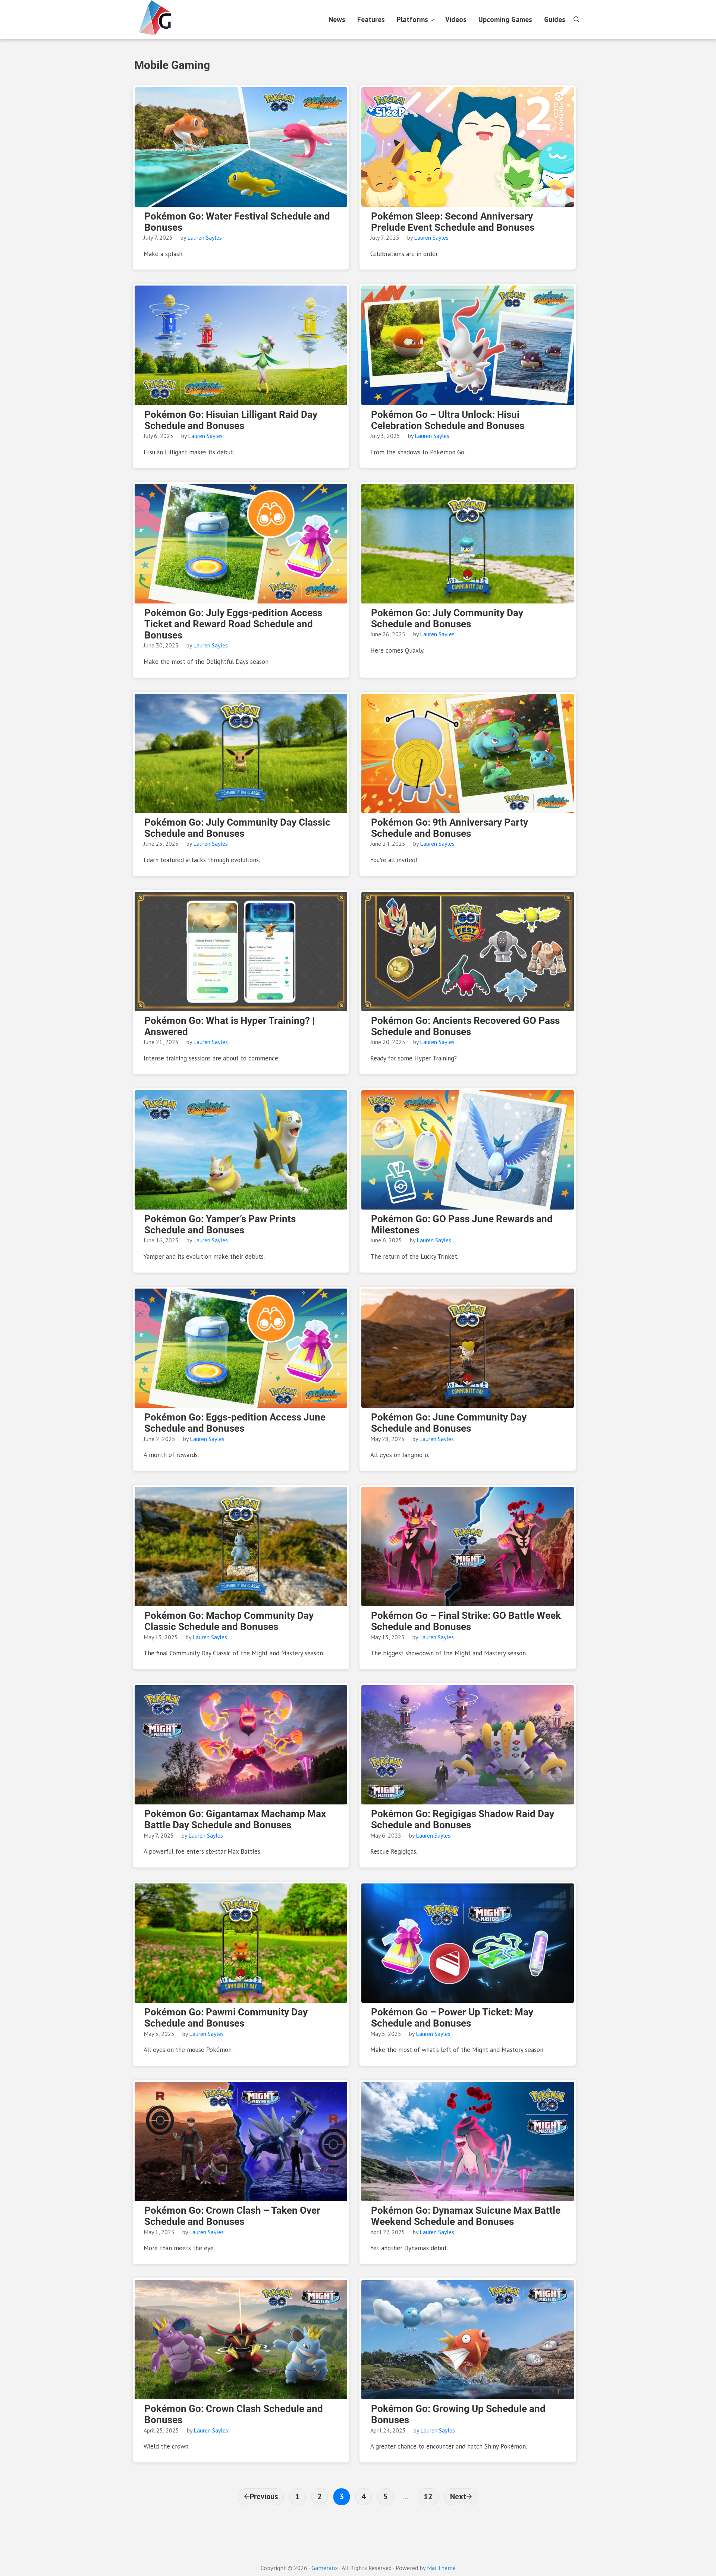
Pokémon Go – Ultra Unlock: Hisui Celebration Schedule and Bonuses (448, 420)
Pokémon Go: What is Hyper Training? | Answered (230, 1026)
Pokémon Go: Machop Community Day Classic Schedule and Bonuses (229, 1621)
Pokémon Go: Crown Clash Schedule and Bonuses (234, 2414)
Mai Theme (441, 2568)
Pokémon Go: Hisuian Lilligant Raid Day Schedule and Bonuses (231, 420)
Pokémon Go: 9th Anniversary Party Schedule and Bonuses (450, 828)
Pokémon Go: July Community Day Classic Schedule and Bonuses (237, 828)
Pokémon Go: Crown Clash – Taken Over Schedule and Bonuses (232, 2216)
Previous (264, 2496)
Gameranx (325, 2568)
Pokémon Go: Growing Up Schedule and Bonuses (458, 2414)
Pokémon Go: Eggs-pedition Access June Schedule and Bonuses (235, 1423)
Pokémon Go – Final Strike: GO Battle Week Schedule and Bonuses (466, 1621)
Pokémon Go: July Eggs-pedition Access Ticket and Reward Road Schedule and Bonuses (233, 624)
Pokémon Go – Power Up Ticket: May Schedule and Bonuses (452, 2018)
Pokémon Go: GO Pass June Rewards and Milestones (462, 1224)
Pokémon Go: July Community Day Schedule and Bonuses (447, 618)
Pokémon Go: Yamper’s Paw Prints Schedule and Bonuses (220, 1224)
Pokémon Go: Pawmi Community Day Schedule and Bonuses (226, 2018)
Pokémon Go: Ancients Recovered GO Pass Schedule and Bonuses (465, 1026)
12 (431, 2496)
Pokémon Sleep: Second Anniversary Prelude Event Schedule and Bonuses (453, 222)
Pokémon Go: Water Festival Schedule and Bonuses (237, 222)
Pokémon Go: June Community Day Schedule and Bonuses (449, 1423)
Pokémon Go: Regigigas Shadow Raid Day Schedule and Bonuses (463, 1819)
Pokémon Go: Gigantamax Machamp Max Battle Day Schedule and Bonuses (235, 1819)
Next (458, 2496)
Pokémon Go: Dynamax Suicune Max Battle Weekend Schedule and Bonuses (466, 2216)
